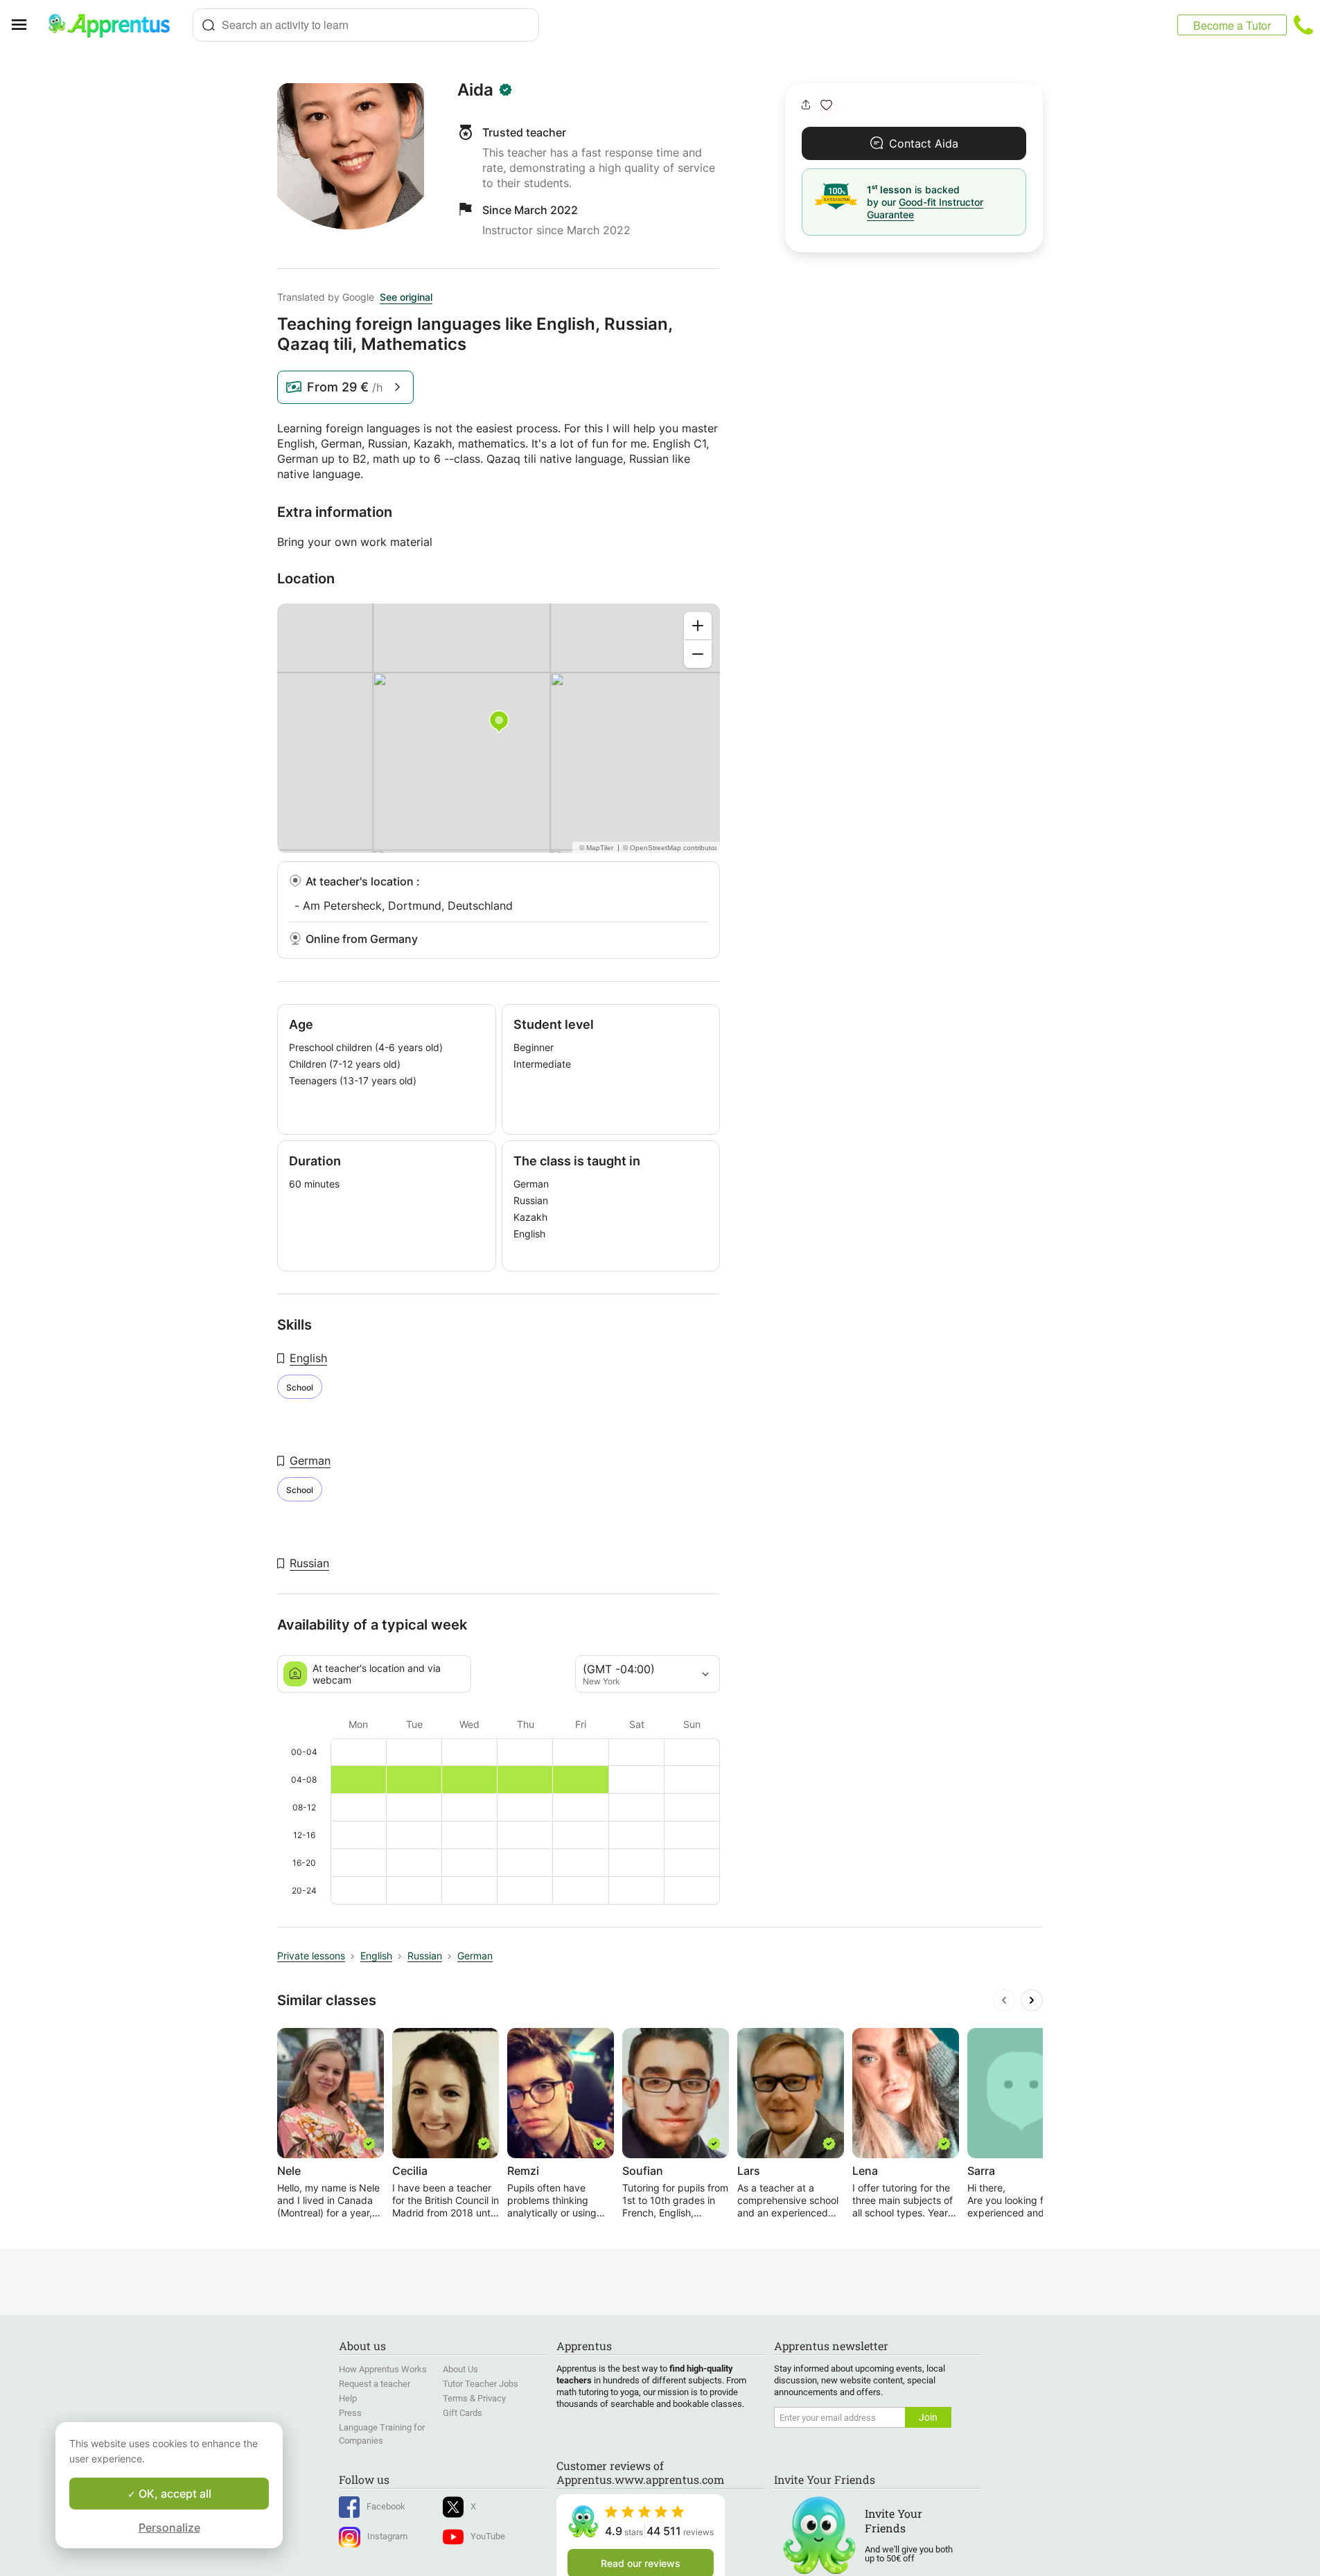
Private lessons (311, 1956)
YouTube (488, 2536)
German (310, 1461)
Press (350, 2413)
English (308, 1358)
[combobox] (366, 25)
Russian (309, 1563)
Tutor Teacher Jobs (481, 2384)
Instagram (387, 2536)
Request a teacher (375, 2384)
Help (348, 2398)
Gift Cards (463, 2413)
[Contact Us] (1303, 25)
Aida (475, 90)
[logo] (115, 25)
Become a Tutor (1232, 25)
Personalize (169, 2528)
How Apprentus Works (383, 2369)
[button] (826, 105)
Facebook (386, 2506)
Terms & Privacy (474, 2398)
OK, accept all (174, 2494)
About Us (460, 2369)
